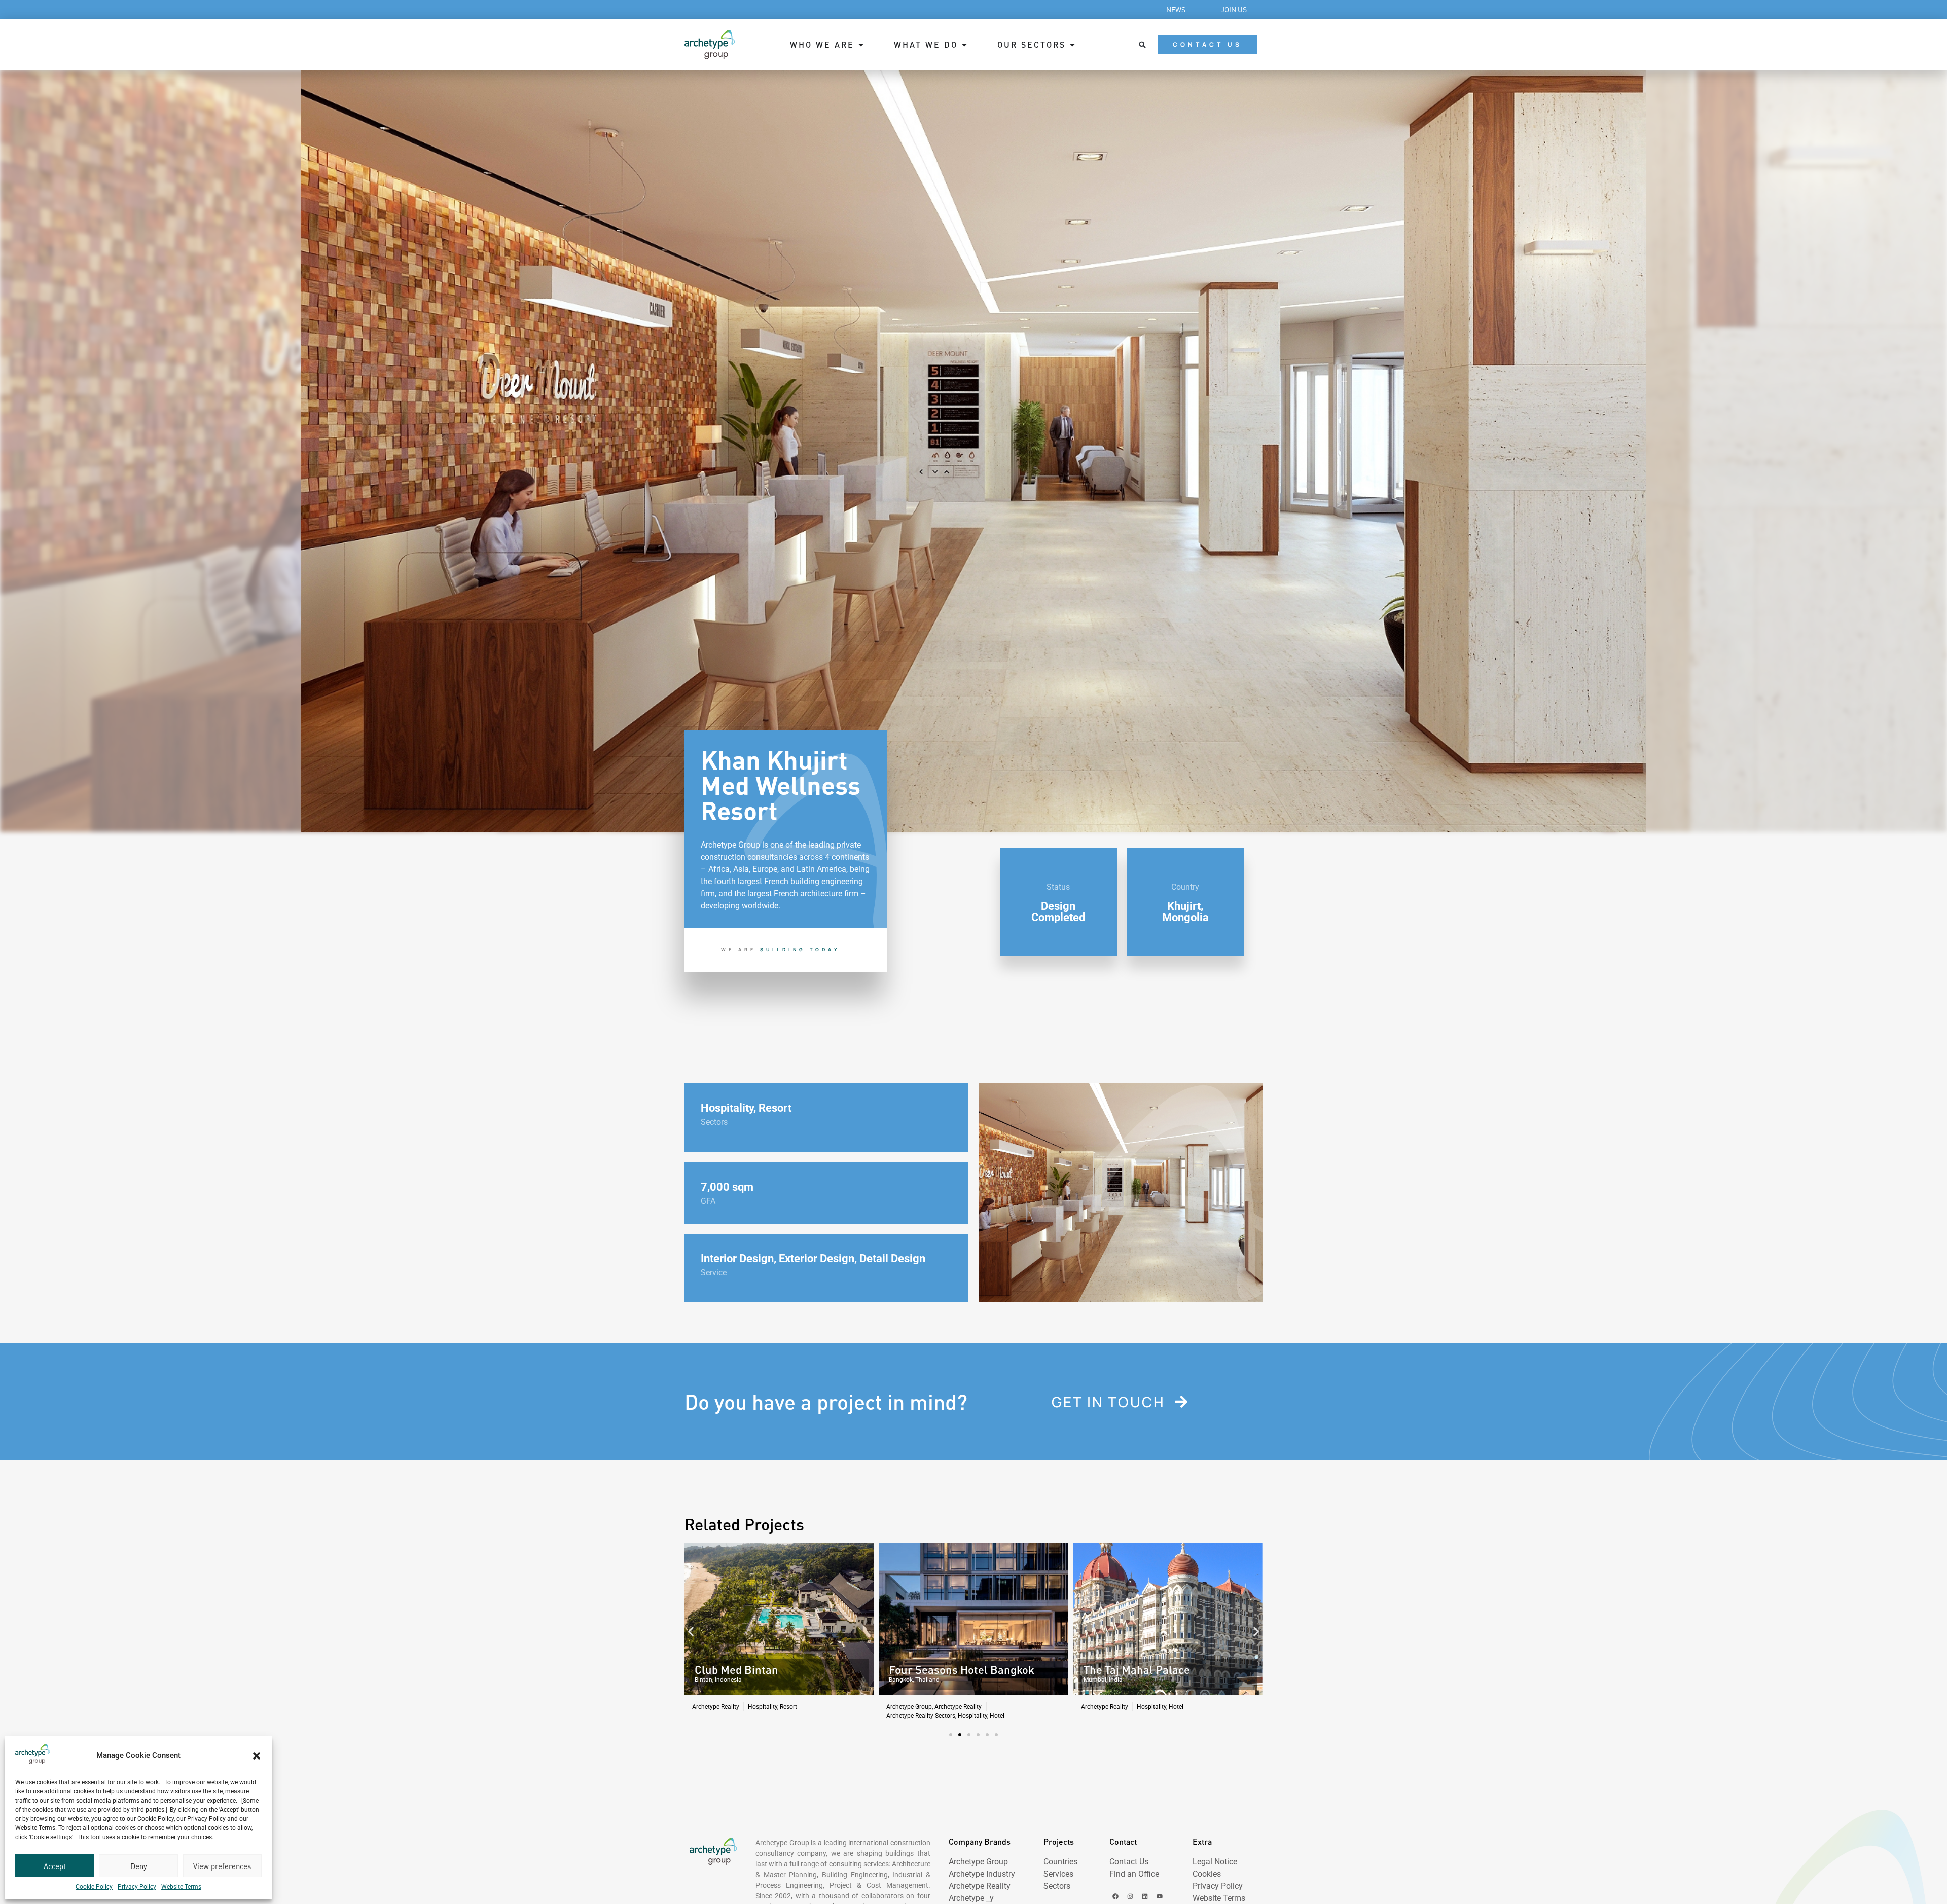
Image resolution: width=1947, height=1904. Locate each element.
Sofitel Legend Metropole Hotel (967, 1670)
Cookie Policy (94, 1887)
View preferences (222, 1866)
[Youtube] (1160, 1896)
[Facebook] (1115, 1896)
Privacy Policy (137, 1887)
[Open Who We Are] (861, 45)
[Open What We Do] (964, 45)
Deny (139, 1866)
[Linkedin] (1145, 1896)
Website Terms (181, 1887)
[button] (257, 1756)
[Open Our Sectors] (1072, 45)
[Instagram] (1130, 1896)
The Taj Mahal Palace (748, 1670)
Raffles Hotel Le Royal (1139, 1670)
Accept (55, 1866)
